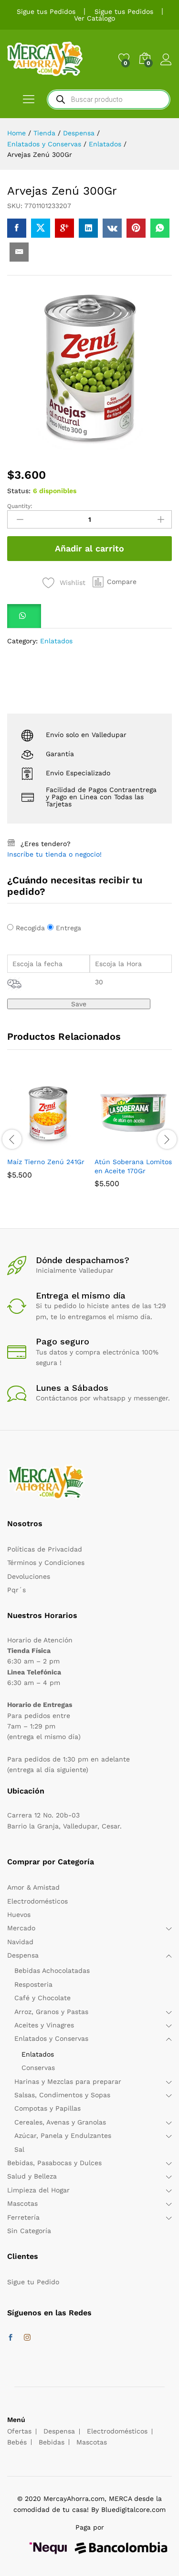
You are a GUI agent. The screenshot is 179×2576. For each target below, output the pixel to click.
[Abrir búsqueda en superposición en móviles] (109, 99)
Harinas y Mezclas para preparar (68, 2081)
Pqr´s (16, 1590)
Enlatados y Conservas (51, 2038)
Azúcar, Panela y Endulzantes (63, 2136)
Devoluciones (29, 1576)
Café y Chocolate (42, 1998)
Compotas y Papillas (47, 2108)
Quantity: (20, 506)
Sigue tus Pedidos (46, 11)
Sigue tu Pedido (33, 2282)
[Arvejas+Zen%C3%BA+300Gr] (41, 228)
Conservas (38, 2068)
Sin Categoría (29, 2231)
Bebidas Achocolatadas (52, 1971)
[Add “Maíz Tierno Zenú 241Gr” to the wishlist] (68, 1146)
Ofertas (19, 2431)
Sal (19, 2149)
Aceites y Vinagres (44, 2025)
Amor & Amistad (33, 1887)
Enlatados (56, 641)
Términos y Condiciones (46, 1563)
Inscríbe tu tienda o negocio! (54, 854)
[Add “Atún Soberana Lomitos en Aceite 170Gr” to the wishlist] (156, 1146)
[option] (46, 1133)
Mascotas (22, 2203)
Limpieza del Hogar (38, 2190)
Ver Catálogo (95, 18)
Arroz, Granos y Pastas (51, 2012)
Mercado (21, 1928)
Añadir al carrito (89, 548)
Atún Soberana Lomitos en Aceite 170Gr (133, 1166)
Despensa (23, 1955)
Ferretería (23, 2217)
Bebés (17, 2442)
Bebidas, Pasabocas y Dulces (54, 2163)
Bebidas (52, 2442)
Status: (19, 491)
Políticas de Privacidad (45, 1549)
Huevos (19, 1915)
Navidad (20, 1942)
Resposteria (33, 1984)
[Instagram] (27, 2338)
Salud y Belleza (32, 2176)
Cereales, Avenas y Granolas (60, 2122)
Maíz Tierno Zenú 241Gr (46, 1162)
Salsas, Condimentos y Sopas (62, 2095)
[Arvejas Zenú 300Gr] (17, 228)
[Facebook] (11, 2338)
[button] (115, 582)
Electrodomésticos (37, 1901)
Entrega (68, 928)
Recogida (30, 928)
